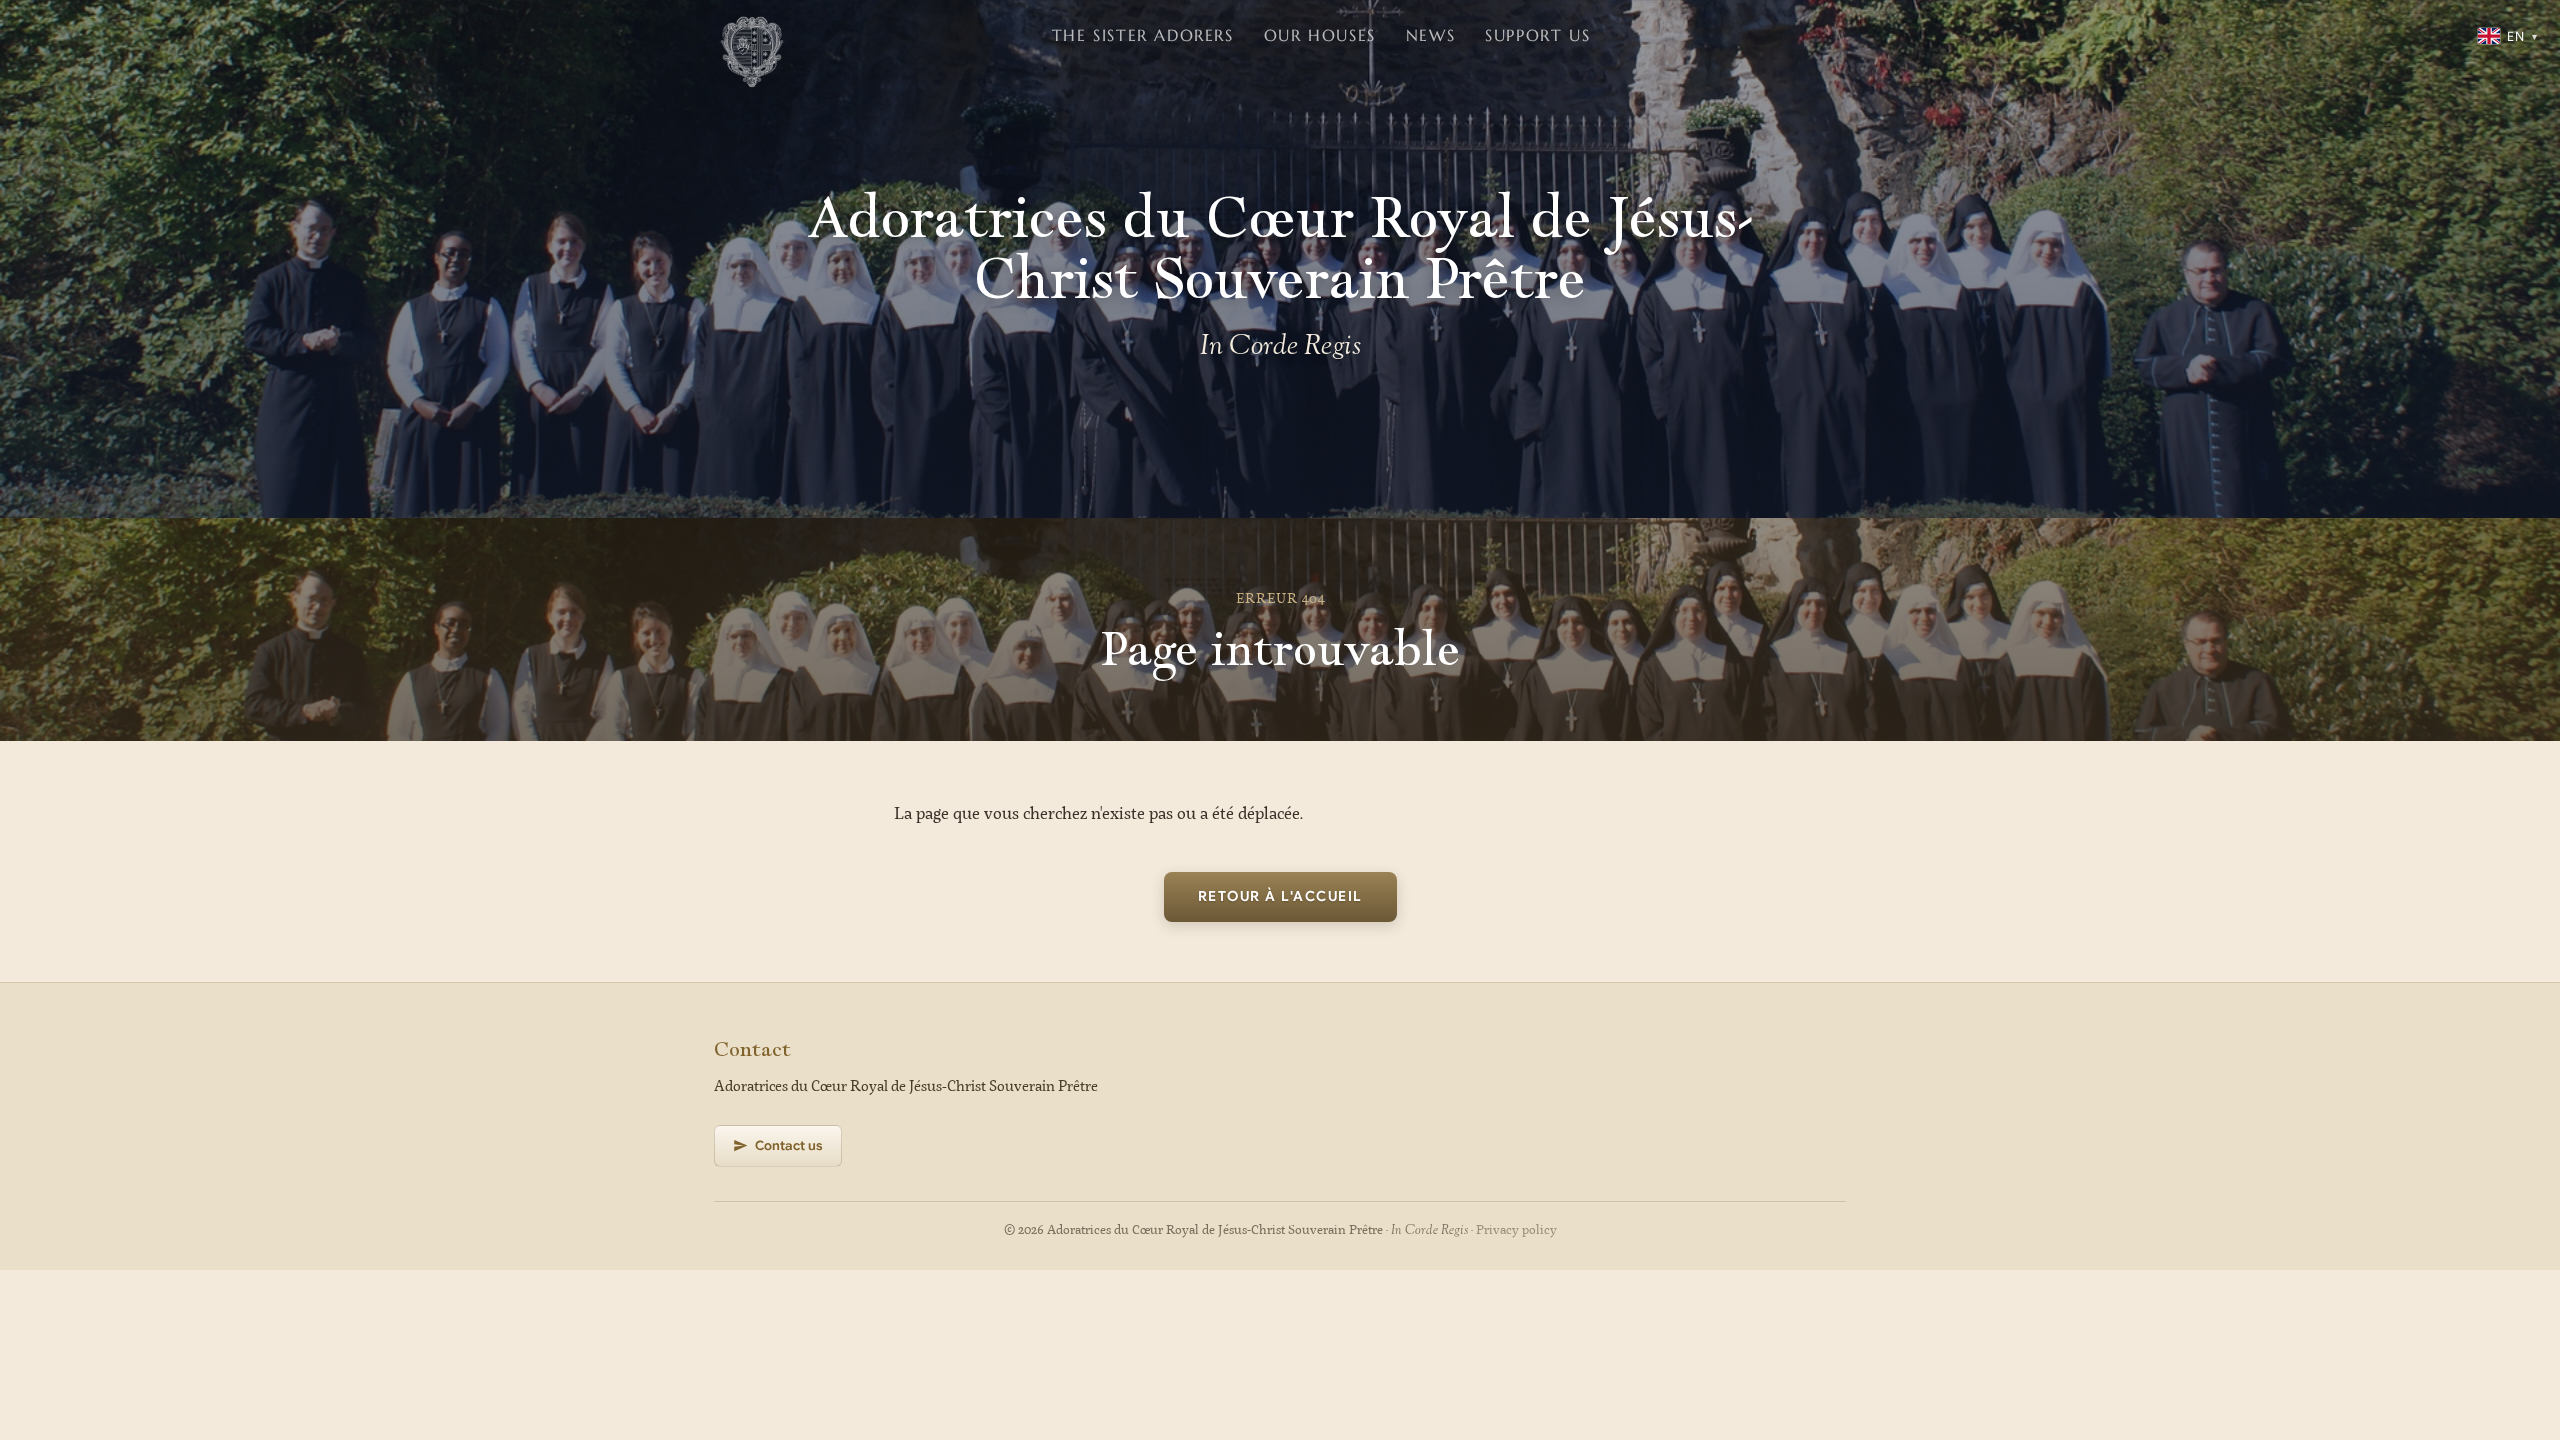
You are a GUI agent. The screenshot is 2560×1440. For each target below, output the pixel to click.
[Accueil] (752, 36)
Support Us (1537, 35)
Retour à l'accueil (1280, 896)
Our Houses (1320, 35)
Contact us (789, 1145)
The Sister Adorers (1143, 35)
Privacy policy (1516, 1230)
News (1430, 35)
